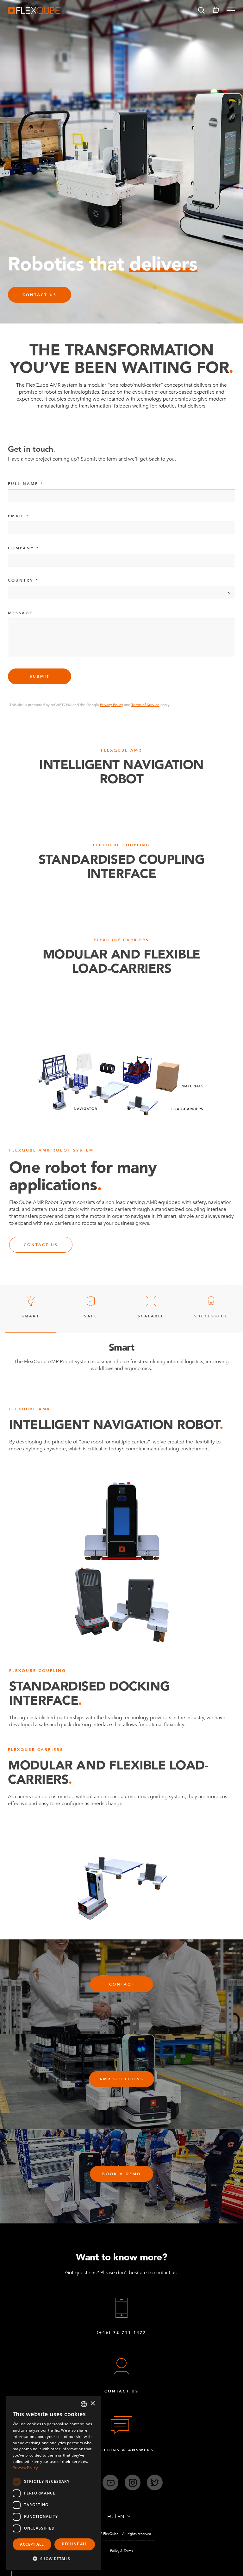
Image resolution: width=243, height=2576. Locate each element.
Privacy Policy (112, 705)
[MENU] (229, 10)
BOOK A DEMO (122, 2174)
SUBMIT (40, 676)
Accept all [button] (32, 2544)
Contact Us (40, 295)
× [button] (93, 2404)
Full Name (23, 484)
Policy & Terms (121, 2551)
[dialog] (54, 2483)
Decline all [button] (75, 2544)
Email (16, 516)
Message (20, 613)
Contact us (41, 1245)
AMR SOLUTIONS (121, 2079)
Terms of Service (145, 705)
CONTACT (122, 1984)
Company (21, 548)
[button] (201, 10)
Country (21, 580)
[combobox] (84, 2404)
